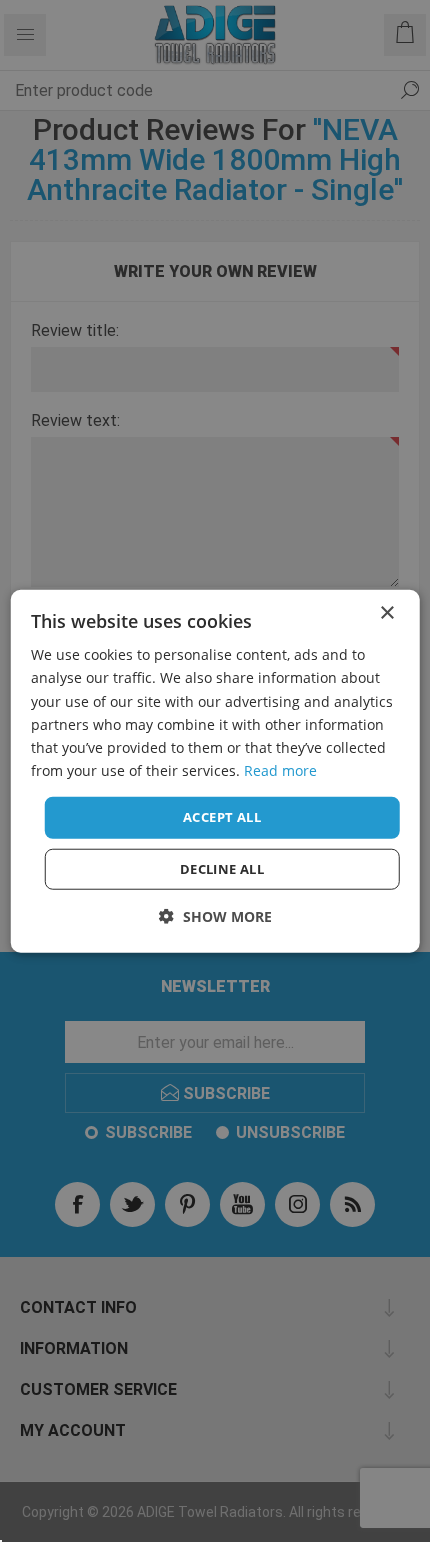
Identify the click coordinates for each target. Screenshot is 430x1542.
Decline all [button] (222, 868)
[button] (215, 915)
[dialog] (215, 771)
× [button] (386, 613)
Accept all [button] (222, 817)
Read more (280, 770)
